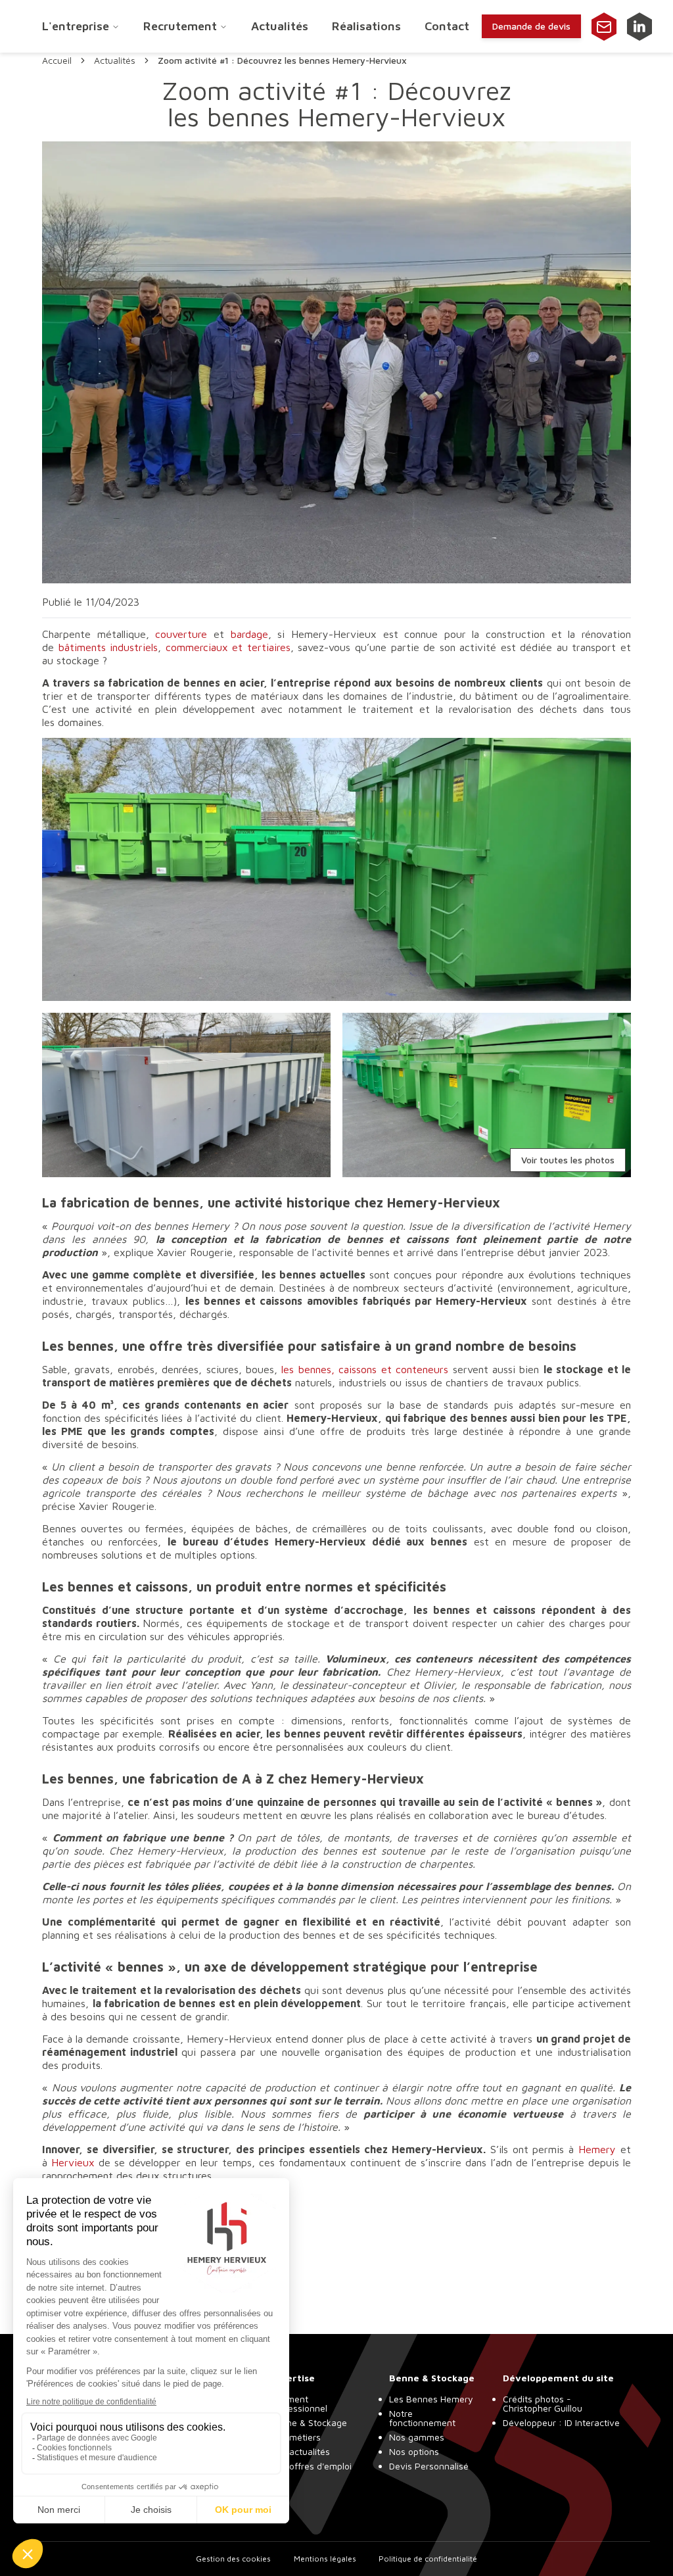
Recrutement (180, 26)
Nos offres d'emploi (311, 2466)
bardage (249, 634)
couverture (181, 634)
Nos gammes (417, 2437)
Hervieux (73, 2162)
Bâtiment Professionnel (299, 2403)
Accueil (57, 61)
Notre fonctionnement (422, 2418)
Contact (447, 26)
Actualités (280, 26)
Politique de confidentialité (428, 2559)
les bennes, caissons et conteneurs (365, 1369)
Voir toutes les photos (568, 1160)
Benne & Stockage (309, 2422)
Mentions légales (325, 2559)
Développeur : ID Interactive (561, 2422)
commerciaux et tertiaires (228, 647)
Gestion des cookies (233, 2559)
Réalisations (366, 26)
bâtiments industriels (108, 647)
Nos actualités (300, 2451)
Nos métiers (295, 2437)
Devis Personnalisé (429, 2466)
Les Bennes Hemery (431, 2399)
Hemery (597, 2149)
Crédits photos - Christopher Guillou (543, 2403)
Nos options (414, 2451)
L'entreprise (76, 26)
